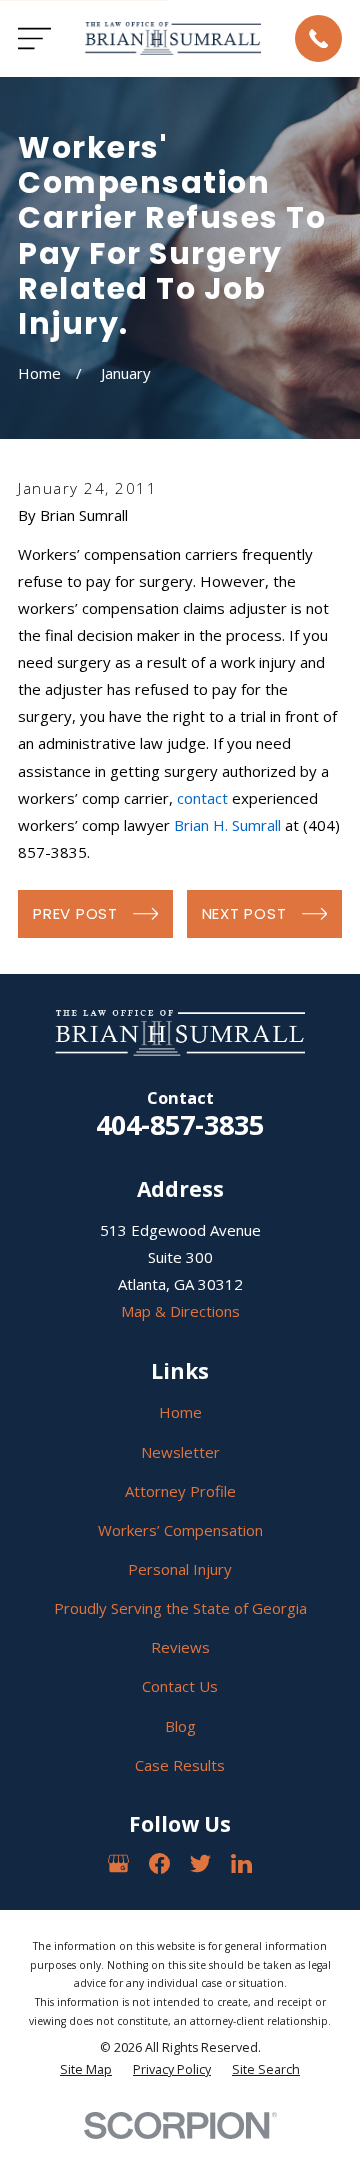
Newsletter (180, 1452)
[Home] (173, 38)
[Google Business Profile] (118, 1863)
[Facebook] (159, 1863)
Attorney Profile (180, 1491)
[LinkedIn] (241, 1863)
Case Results (180, 1765)
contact (202, 798)
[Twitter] (200, 1863)
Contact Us (180, 1686)
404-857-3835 (180, 1124)
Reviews (180, 1647)
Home (180, 1412)
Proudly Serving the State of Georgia (180, 1608)
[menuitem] (86, 2070)
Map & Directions (180, 1311)
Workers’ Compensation (180, 1530)
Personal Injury (180, 1569)
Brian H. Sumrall (227, 825)
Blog (180, 1726)
